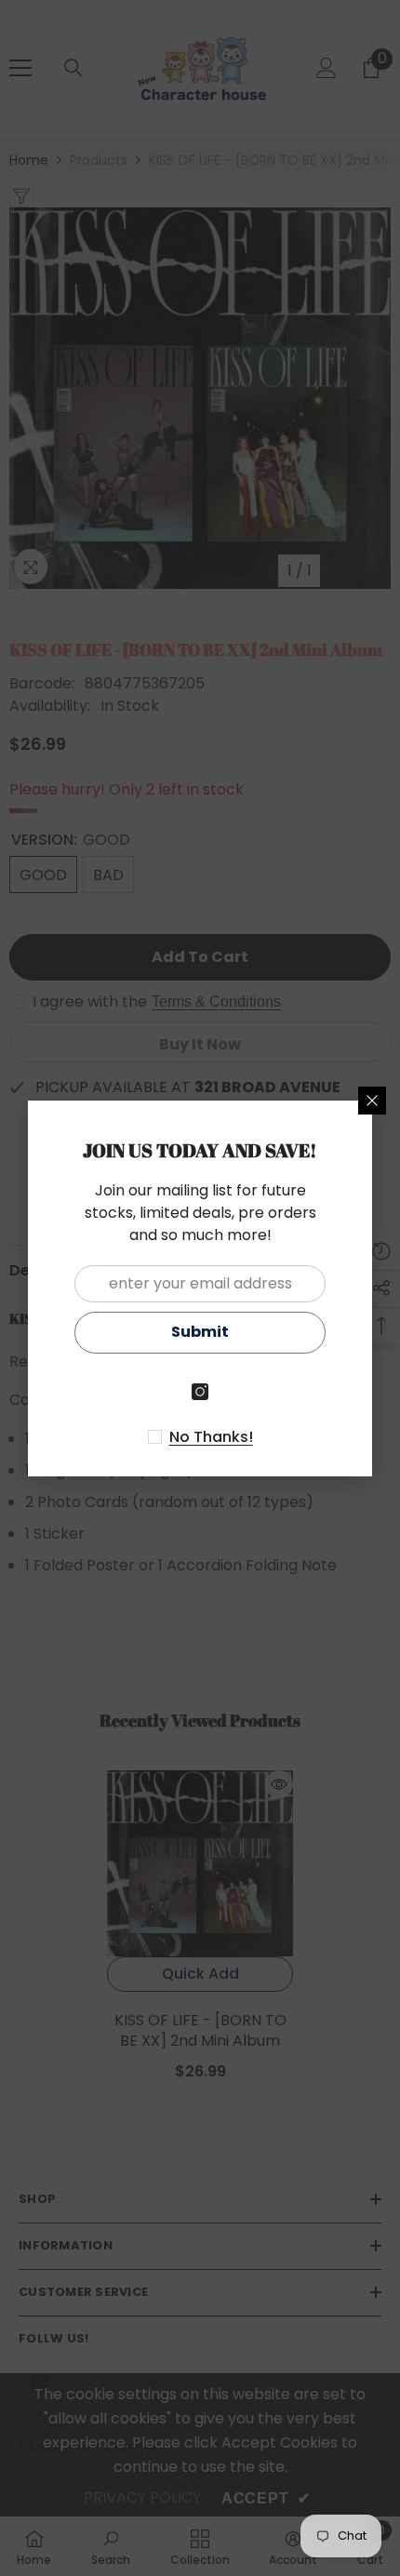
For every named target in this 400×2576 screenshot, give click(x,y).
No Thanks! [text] (211, 1437)
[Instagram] (200, 1392)
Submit (200, 1332)
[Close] (372, 1101)
